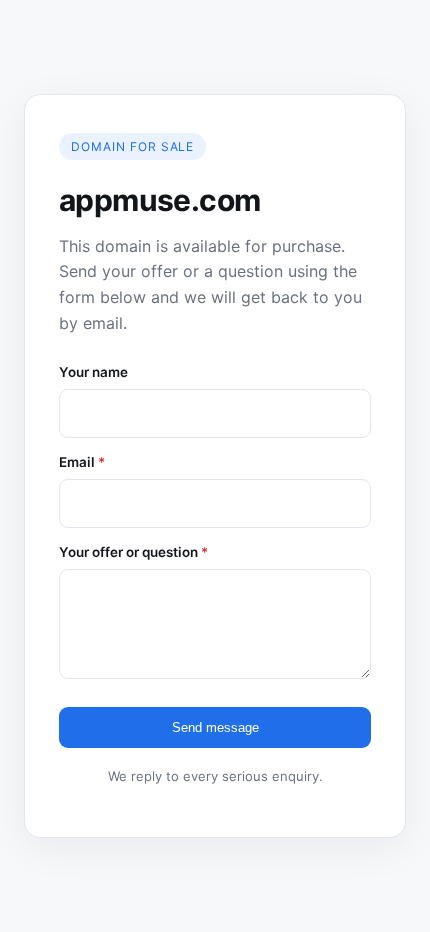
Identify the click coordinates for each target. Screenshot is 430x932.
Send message (215, 727)
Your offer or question (133, 552)
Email (82, 462)
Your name (93, 372)
